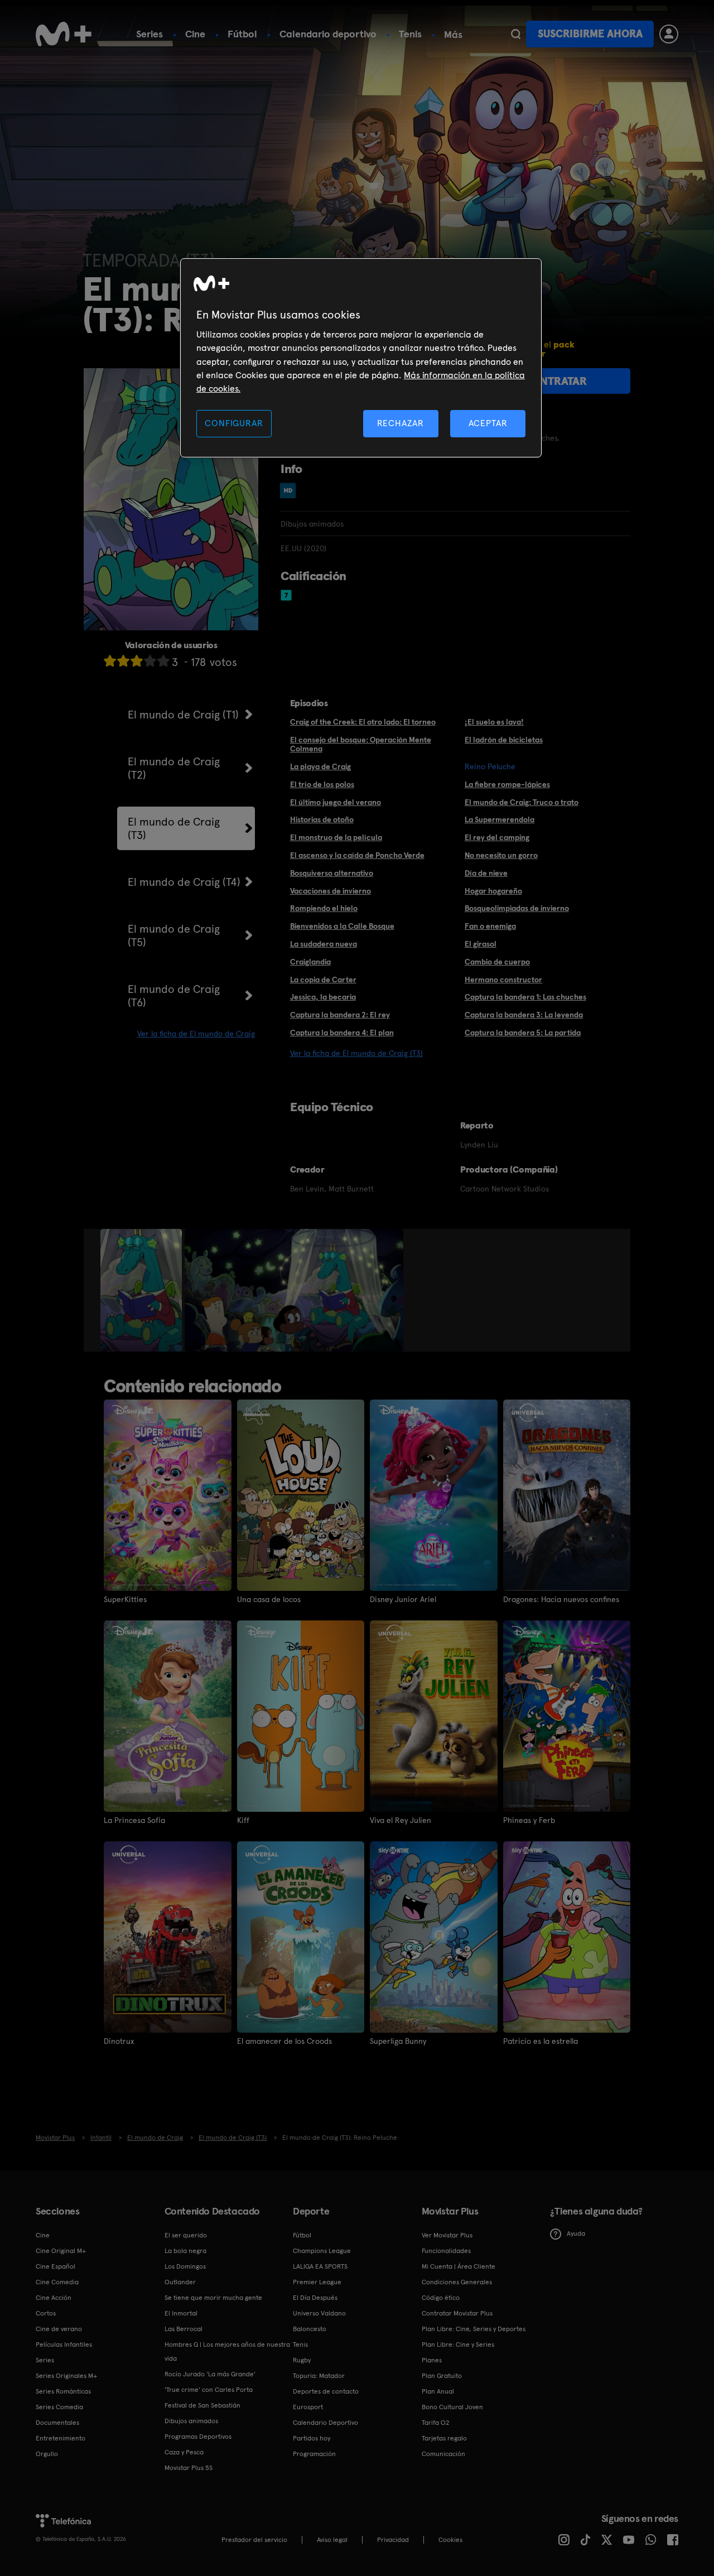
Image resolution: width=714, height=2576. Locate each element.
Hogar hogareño (493, 891)
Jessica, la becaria (323, 997)
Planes (432, 2360)
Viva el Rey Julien (401, 1820)
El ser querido (186, 2235)
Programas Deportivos (198, 2437)
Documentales (57, 2423)
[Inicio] (64, 34)
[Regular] (137, 661)
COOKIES (450, 2540)
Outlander (180, 2282)
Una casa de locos (269, 1599)
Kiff (243, 1820)
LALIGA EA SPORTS (320, 2266)
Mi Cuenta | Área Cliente (459, 2266)
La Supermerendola (500, 819)
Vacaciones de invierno (331, 891)
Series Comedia (59, 2407)
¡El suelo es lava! (494, 722)
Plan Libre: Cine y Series (458, 2345)
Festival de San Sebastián (202, 2405)
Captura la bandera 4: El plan (342, 1033)
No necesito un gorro (501, 855)
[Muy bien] (163, 661)
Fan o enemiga (490, 926)
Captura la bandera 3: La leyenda (524, 1015)
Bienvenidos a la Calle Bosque (342, 926)
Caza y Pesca (184, 2452)
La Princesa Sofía (134, 1820)
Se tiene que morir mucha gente (213, 2298)
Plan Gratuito (442, 2376)
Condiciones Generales (457, 2282)
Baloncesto (310, 2329)
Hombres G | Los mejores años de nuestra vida (227, 2351)
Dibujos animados (191, 2421)
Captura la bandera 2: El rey (340, 1015)
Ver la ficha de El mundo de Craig (196, 1034)
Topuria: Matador (319, 2376)
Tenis (410, 34)
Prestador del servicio (254, 2540)
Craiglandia (310, 962)
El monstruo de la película (336, 837)
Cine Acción (54, 2298)
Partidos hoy (312, 2438)
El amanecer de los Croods (284, 2041)
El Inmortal (181, 2313)
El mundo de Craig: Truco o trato (522, 802)
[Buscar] (516, 34)
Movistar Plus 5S (189, 2468)
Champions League (322, 2251)
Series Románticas (63, 2391)
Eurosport (308, 2407)
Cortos (46, 2313)
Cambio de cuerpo (497, 962)
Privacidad (393, 2540)
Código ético (441, 2298)
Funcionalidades (446, 2251)
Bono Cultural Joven (452, 2407)
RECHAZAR (401, 423)
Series (149, 34)
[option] (143, 1290)
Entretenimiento (61, 2438)
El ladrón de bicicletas (504, 740)
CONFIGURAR (234, 423)
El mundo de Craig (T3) (174, 828)
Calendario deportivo (328, 34)
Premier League (317, 2282)
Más (453, 35)
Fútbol (242, 34)
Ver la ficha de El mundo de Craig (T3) (356, 1053)
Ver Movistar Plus (447, 2235)
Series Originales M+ (66, 2376)
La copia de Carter (323, 980)
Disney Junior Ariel (403, 1599)
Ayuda (576, 2234)
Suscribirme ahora (590, 34)
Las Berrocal (184, 2329)
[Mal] (123, 661)
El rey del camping (497, 837)
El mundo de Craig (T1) (183, 715)
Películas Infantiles (64, 2345)
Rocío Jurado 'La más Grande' (210, 2374)
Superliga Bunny (398, 2041)
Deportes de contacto (326, 2391)
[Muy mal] (110, 661)
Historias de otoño (322, 819)
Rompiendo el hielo (324, 908)
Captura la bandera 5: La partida (523, 1033)
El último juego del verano (336, 802)
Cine (195, 34)
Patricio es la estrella (541, 2041)
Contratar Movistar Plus (457, 2313)
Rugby (302, 2360)
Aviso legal (332, 2540)
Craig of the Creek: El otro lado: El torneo (363, 722)
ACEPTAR (488, 423)
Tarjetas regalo (444, 2438)
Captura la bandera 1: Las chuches (525, 997)
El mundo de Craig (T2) (174, 768)
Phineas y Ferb (529, 1820)
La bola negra (185, 2251)
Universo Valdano (319, 2313)
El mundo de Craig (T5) (174, 935)
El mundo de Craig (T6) (174, 996)
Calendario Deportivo (325, 2423)
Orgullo (47, 2454)
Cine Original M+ (61, 2251)
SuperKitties (125, 1599)
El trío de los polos (322, 784)
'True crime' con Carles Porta (209, 2390)
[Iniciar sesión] (669, 34)
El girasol (481, 944)
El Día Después (315, 2298)
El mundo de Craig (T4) (184, 882)
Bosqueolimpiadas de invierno (517, 908)
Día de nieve (486, 873)
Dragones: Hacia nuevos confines (561, 1599)
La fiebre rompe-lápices (507, 784)
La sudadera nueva (324, 944)
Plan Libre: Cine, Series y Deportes (474, 2329)
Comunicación (443, 2454)
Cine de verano (59, 2329)
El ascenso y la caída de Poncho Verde (357, 855)
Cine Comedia (57, 2282)
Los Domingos (185, 2266)
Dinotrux (119, 2041)
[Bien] (150, 661)
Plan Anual (438, 2391)
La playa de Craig (320, 766)
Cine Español (56, 2266)
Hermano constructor (503, 980)
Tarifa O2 (436, 2423)
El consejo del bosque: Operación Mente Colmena (361, 744)
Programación (314, 2454)
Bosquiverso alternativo (332, 873)
